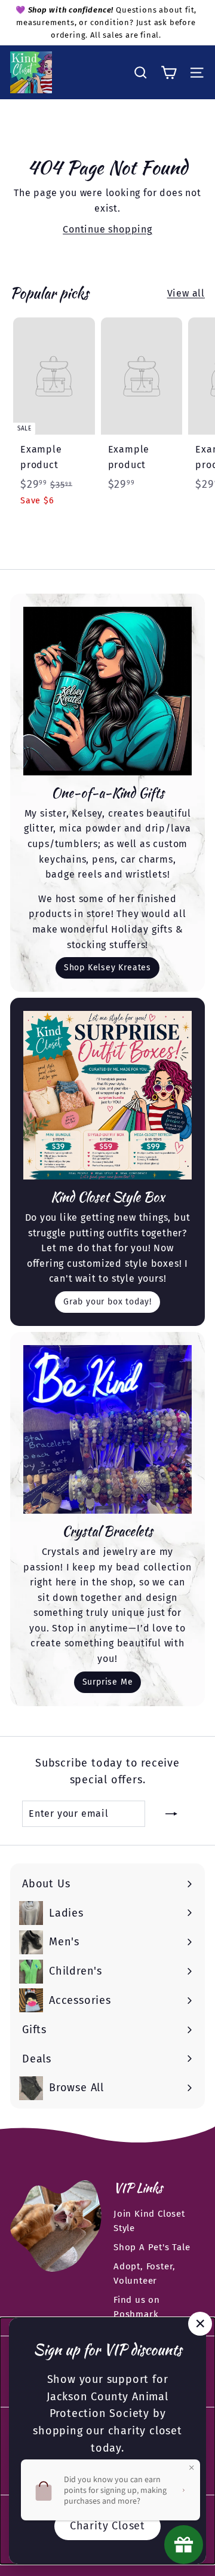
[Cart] (169, 73)
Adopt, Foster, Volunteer (145, 2274)
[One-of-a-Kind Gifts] (107, 691)
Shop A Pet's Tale (152, 2247)
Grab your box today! (107, 1302)
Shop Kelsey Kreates (107, 968)
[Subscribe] (171, 1814)
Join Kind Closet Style (149, 2221)
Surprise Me (108, 1682)
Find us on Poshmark (137, 2307)
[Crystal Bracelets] (107, 1429)
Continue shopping (107, 229)
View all (186, 293)
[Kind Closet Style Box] (107, 1095)
